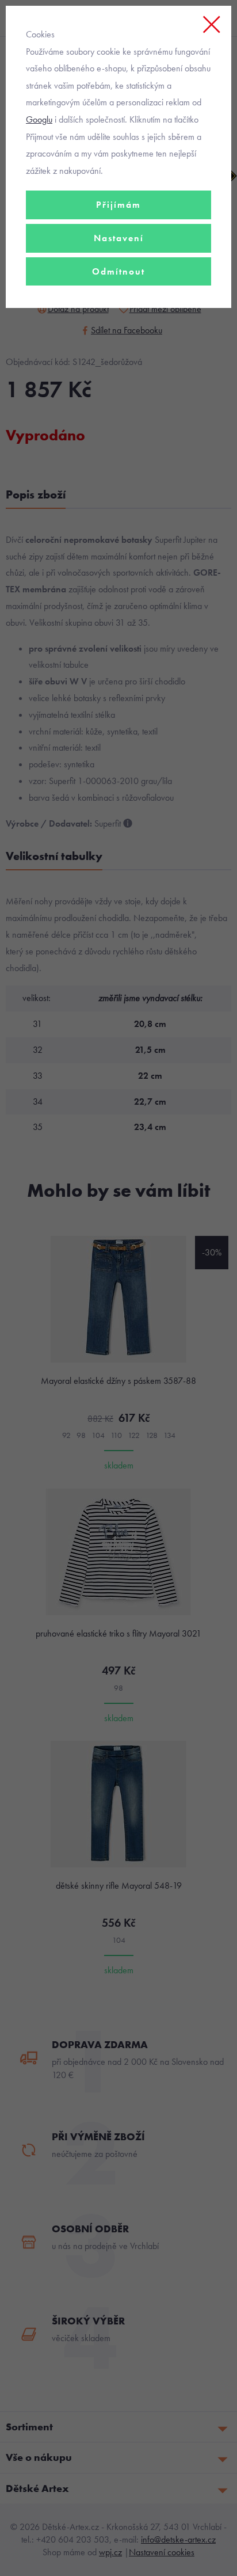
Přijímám (118, 205)
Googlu (39, 119)
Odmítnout (118, 271)
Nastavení (119, 238)
